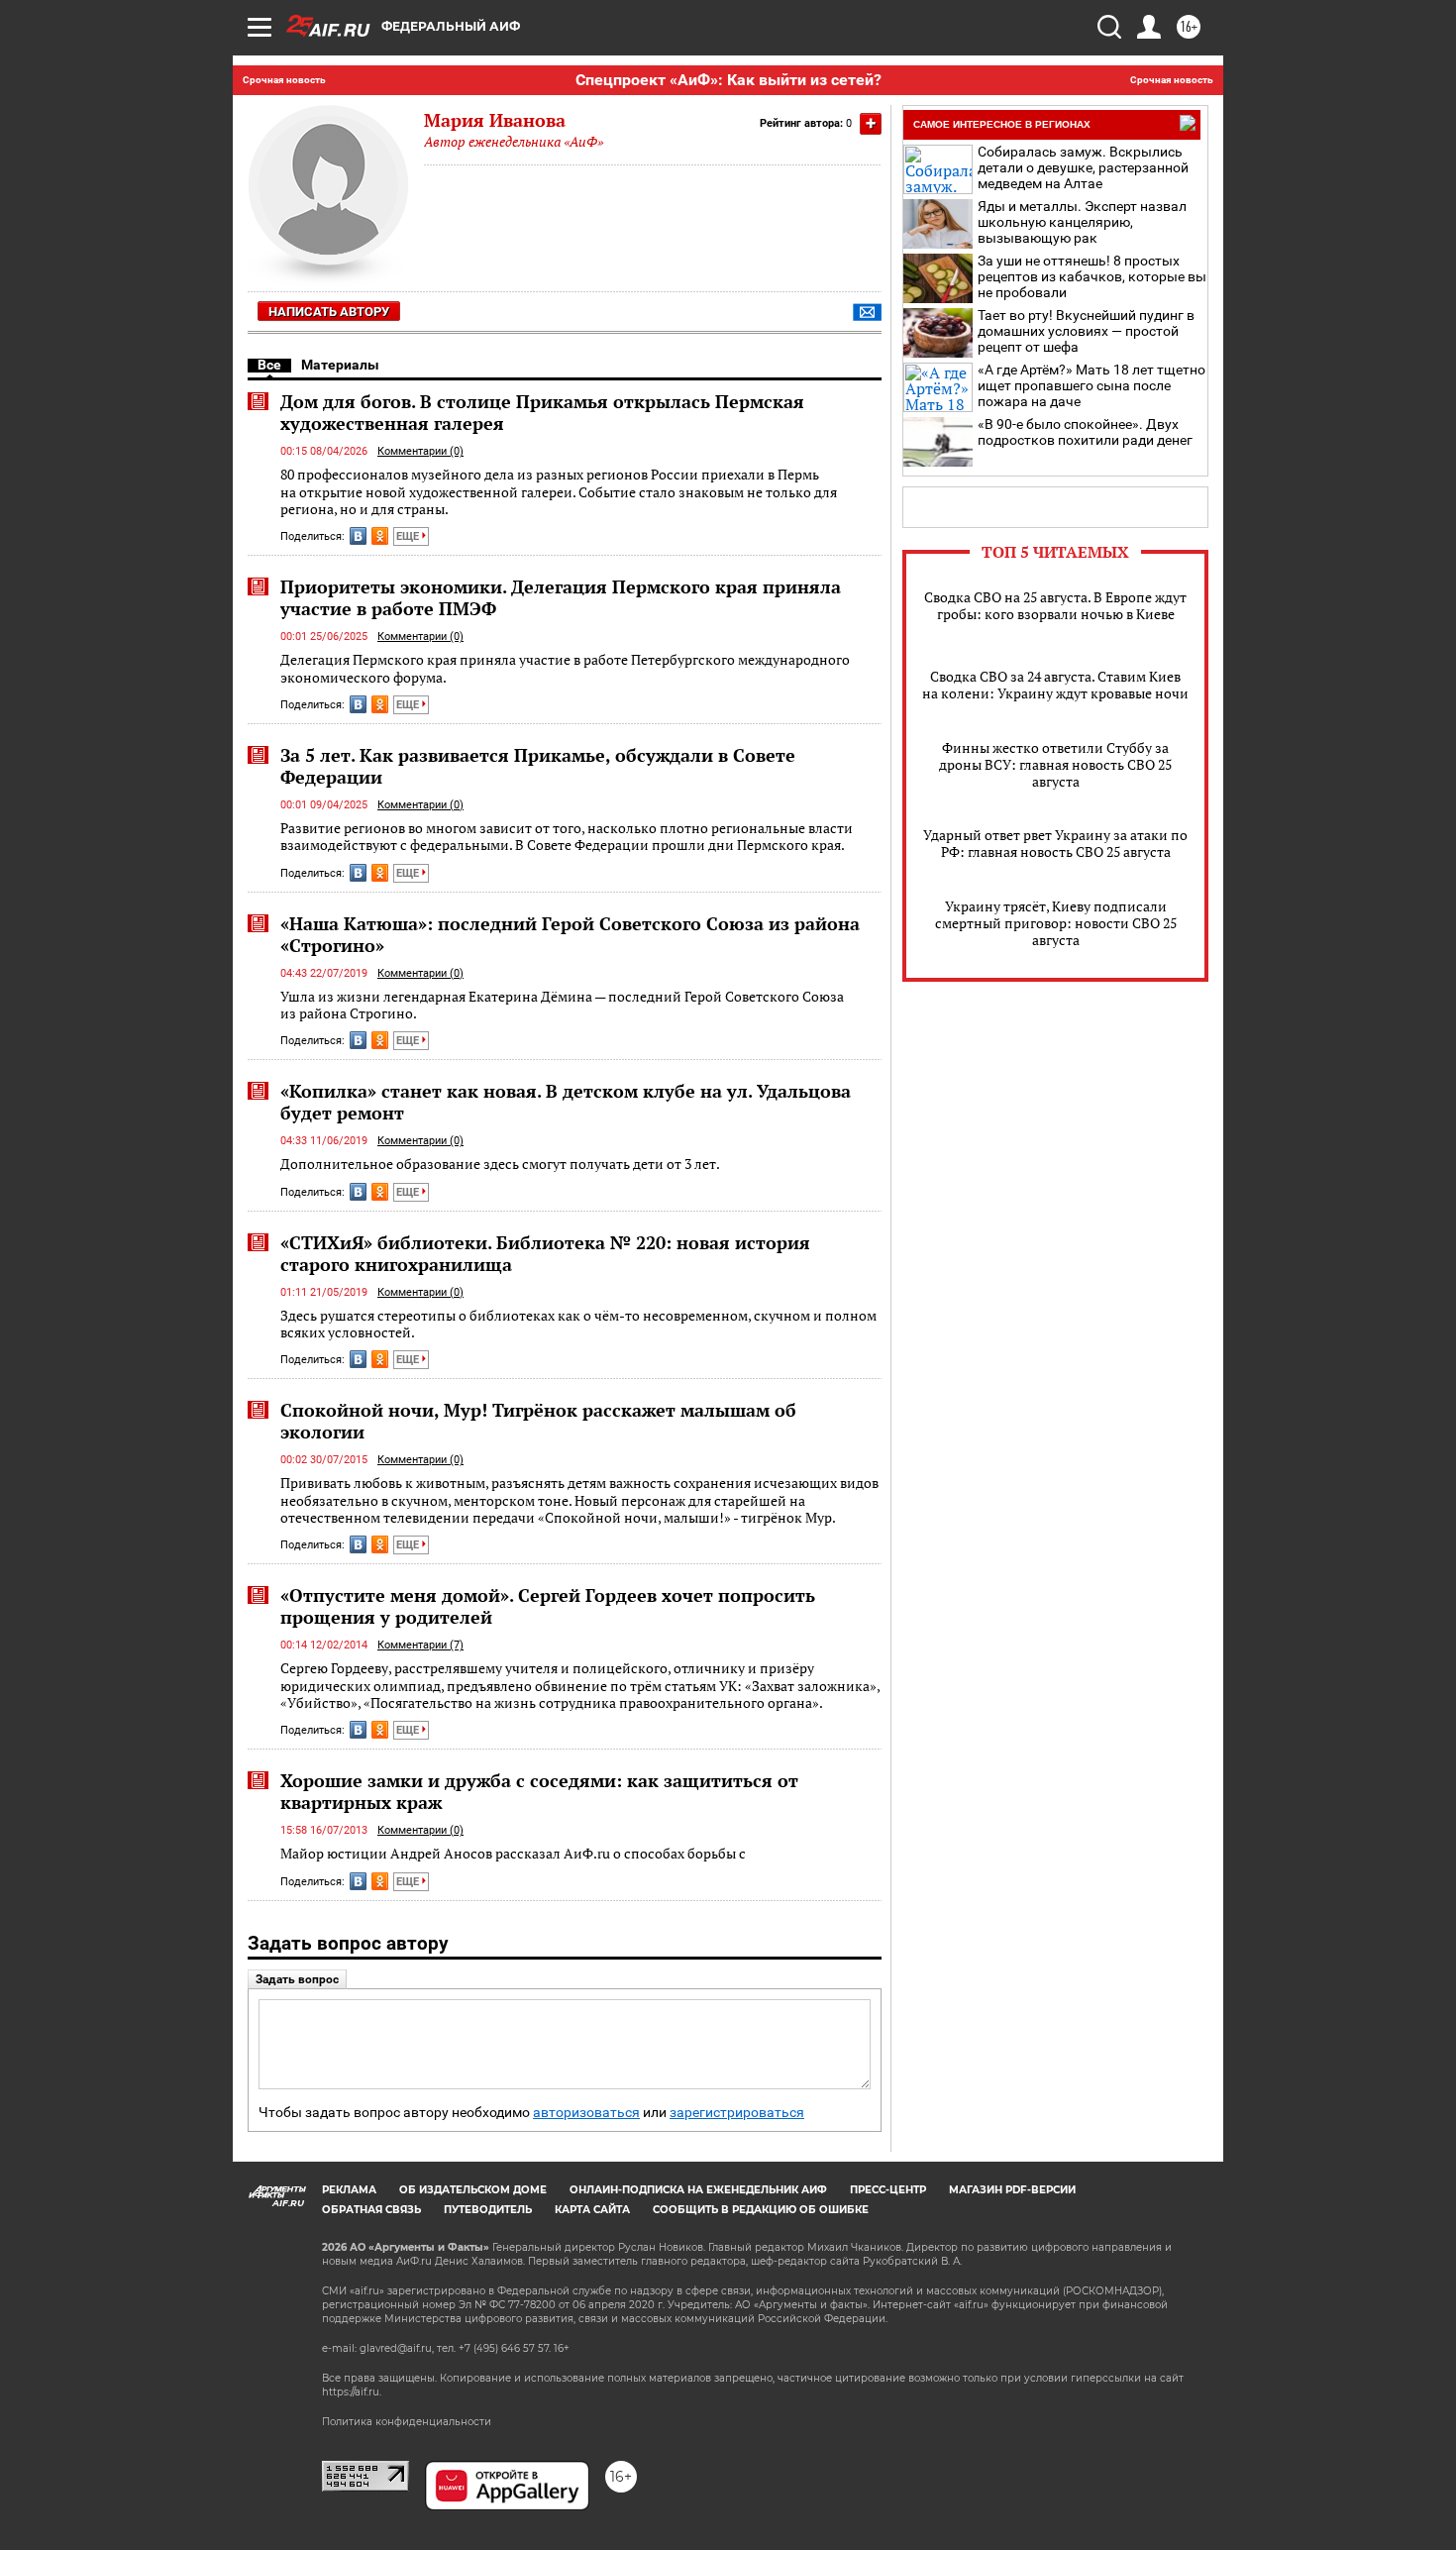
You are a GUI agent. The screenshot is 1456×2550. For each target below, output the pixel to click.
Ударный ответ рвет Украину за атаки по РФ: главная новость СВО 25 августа (1055, 843)
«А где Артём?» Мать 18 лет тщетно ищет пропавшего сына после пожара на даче (1092, 385)
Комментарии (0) (420, 451)
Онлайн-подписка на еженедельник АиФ (698, 2190)
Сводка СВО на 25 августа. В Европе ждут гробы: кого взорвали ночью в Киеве (1055, 605)
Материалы (340, 365)
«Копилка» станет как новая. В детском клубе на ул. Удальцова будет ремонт (566, 1102)
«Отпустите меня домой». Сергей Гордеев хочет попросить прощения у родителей (548, 1606)
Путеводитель (488, 2210)
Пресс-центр (888, 2190)
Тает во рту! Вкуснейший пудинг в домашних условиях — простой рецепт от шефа (1086, 331)
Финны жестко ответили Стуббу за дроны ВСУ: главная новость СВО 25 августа (1055, 764)
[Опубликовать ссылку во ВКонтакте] (358, 536)
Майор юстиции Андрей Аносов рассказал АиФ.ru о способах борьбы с (513, 1853)
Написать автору (329, 312)
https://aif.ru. (352, 2392)
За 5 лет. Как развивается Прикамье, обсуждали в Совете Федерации (538, 766)
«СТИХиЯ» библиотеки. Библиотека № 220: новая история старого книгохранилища (545, 1253)
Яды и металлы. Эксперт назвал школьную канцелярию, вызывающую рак (1082, 222)
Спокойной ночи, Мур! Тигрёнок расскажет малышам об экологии (538, 1421)
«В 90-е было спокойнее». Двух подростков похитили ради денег (1085, 432)
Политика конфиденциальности (407, 2422)
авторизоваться (586, 2113)
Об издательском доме (473, 2190)
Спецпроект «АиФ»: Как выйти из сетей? (728, 80)
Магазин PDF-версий (1012, 2190)
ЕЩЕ (409, 536)
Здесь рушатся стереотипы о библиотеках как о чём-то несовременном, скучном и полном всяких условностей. (578, 1324)
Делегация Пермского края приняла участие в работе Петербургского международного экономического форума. (565, 668)
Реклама (349, 2190)
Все (269, 365)
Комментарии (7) (420, 1645)
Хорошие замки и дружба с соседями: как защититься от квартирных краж (539, 1791)
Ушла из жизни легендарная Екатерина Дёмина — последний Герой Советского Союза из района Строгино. (562, 1005)
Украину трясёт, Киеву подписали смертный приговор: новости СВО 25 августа (1056, 923)
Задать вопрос (297, 1979)
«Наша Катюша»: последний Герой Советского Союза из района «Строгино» (570, 934)
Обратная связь (371, 2210)
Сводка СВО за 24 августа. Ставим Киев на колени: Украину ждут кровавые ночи (1055, 685)
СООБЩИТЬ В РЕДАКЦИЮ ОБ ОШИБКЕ (761, 2210)
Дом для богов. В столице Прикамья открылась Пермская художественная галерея (542, 412)
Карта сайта (592, 2210)
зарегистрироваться (737, 2113)
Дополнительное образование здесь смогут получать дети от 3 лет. (500, 1164)
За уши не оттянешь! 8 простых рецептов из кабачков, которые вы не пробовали (1092, 276)
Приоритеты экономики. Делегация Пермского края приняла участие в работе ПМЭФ (561, 597)
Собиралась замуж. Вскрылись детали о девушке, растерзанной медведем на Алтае (1083, 167)
